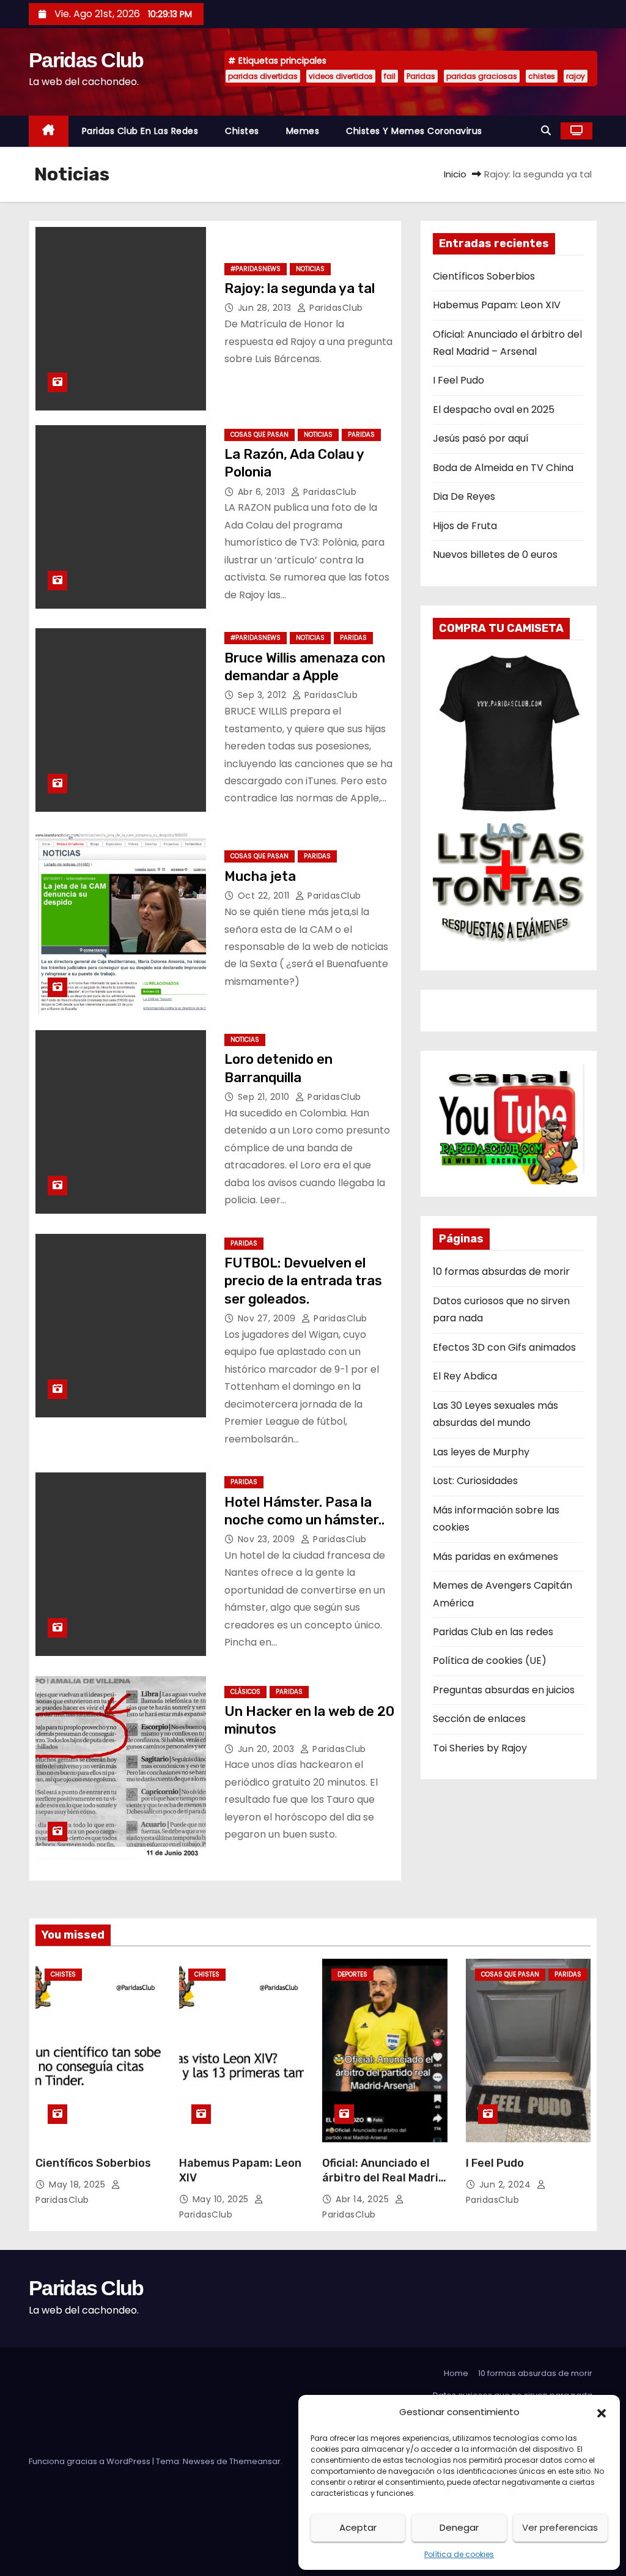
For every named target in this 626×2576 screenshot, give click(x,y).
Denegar (459, 2527)
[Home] (49, 131)
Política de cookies (459, 2554)
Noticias (310, 269)
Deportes (352, 1974)
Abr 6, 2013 (263, 492)
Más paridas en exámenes (495, 1557)
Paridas (421, 76)
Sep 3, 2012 (263, 695)
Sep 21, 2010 (265, 1097)
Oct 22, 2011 (265, 896)
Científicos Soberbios (484, 276)
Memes (303, 131)
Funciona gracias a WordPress (90, 2461)
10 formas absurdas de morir (501, 1271)
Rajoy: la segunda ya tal (300, 288)
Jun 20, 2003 (268, 1749)
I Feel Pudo (458, 380)
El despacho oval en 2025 (494, 410)
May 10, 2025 (222, 2199)
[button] (602, 2412)
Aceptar (358, 2527)
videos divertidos (341, 76)
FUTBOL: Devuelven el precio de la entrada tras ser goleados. (303, 1281)
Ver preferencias (560, 2527)
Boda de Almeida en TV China (503, 468)
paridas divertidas (263, 76)
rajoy (576, 76)
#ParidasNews (256, 269)
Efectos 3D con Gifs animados (504, 1347)
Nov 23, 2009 (268, 1539)
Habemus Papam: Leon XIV (497, 305)
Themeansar (255, 2461)
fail (390, 76)
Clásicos (245, 1692)
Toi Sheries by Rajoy (480, 1748)
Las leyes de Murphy (481, 1452)
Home (456, 2373)
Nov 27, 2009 (268, 1318)
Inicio (455, 174)
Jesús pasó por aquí (481, 438)
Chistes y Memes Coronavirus (414, 131)
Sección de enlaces (479, 1719)
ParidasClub (335, 308)
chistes (542, 76)
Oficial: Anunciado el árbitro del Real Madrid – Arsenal (384, 2178)
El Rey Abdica (465, 1376)
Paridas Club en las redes (140, 131)
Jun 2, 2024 (506, 2184)
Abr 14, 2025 (364, 2199)
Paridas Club (86, 60)
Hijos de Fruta (465, 526)
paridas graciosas (482, 76)
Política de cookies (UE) (490, 1661)
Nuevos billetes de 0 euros (495, 555)
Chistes (242, 131)
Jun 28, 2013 (266, 308)
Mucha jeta (260, 876)
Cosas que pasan (260, 435)
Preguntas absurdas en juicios (504, 1690)
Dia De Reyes (464, 496)
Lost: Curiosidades (475, 1481)
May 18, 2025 (79, 2184)
